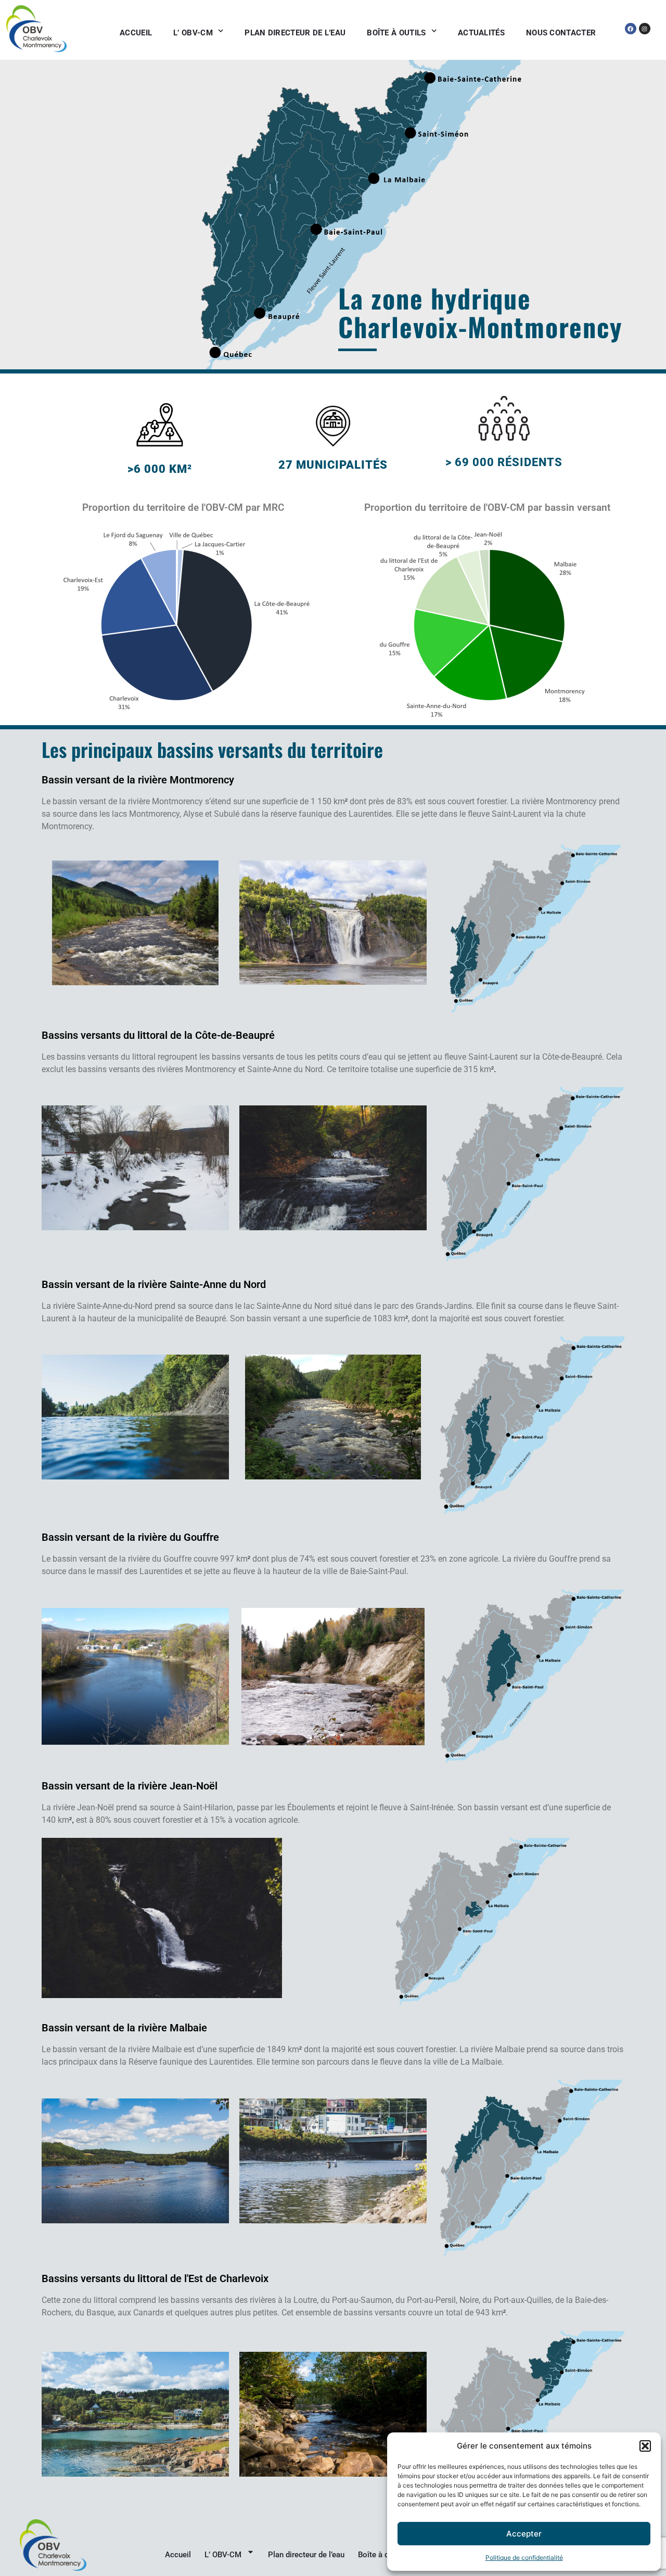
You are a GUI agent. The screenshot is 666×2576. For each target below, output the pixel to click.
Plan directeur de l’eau (295, 33)
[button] (645, 2446)
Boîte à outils (396, 33)
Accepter (524, 2534)
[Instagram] (645, 29)
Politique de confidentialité (524, 2558)
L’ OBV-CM (193, 33)
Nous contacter (561, 33)
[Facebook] (631, 29)
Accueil (136, 33)
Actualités (481, 33)
